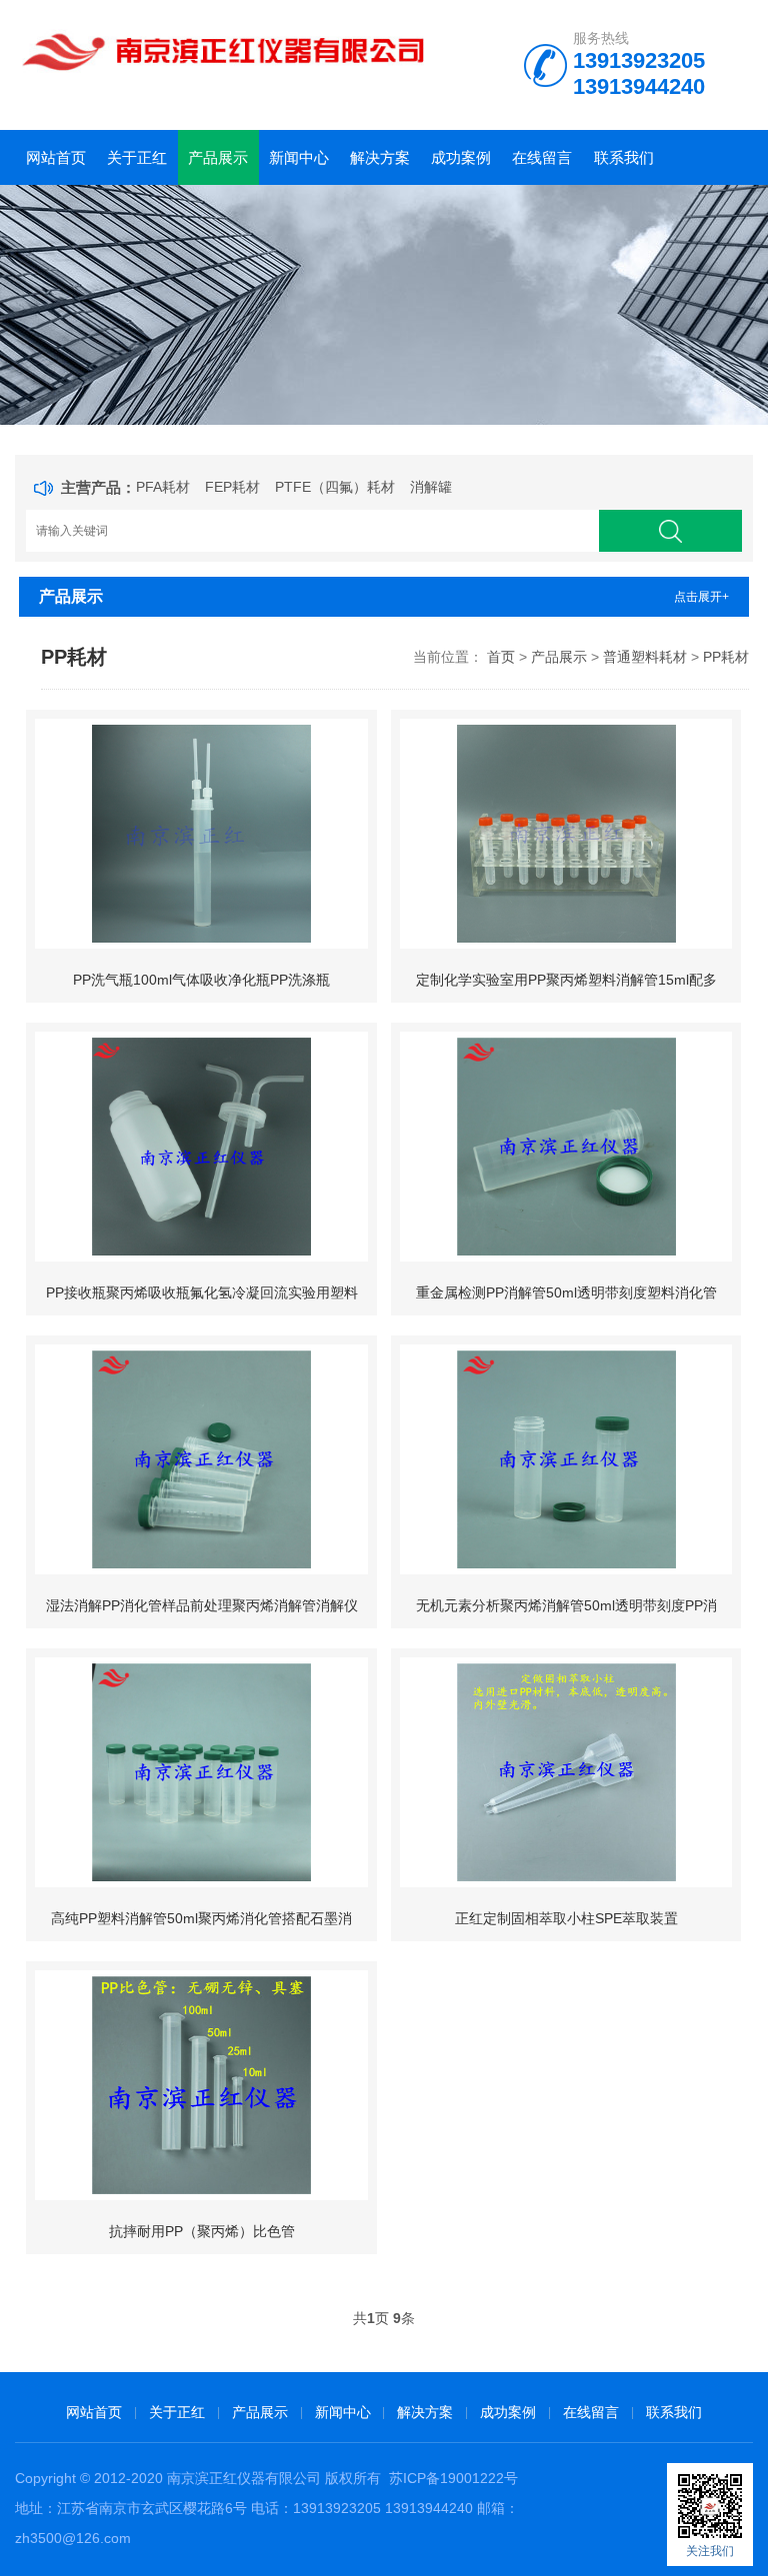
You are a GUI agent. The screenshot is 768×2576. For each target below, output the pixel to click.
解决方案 (380, 157)
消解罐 (431, 487)
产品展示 (218, 157)
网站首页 (56, 157)
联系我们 (624, 157)
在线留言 (542, 157)
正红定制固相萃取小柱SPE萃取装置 (566, 1918)
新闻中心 (299, 157)
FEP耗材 (232, 487)
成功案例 (461, 157)
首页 (501, 657)
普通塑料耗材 (645, 657)
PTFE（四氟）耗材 (335, 487)
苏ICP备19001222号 (453, 2478)
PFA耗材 (163, 487)
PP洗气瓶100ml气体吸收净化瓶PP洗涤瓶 (201, 980)
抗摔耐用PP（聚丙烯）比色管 (202, 2231)
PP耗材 (726, 657)
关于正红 (137, 157)
